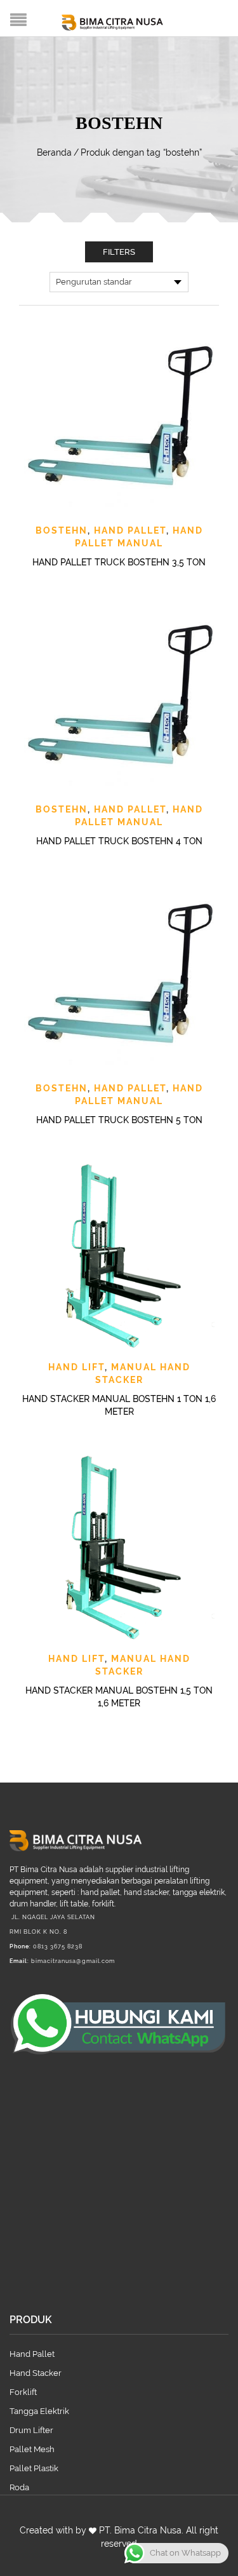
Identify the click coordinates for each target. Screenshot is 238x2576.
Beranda (54, 152)
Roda (19, 2487)
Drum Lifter (31, 2430)
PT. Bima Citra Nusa (140, 2530)
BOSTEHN (62, 530)
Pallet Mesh (32, 2449)
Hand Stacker (36, 2373)
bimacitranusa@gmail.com (73, 1961)
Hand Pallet (130, 530)
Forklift (23, 2392)
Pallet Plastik (34, 2468)
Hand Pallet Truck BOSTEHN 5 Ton (119, 1120)
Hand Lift (76, 1367)
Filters (119, 252)
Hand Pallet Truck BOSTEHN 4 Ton (119, 841)
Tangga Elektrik (39, 2411)
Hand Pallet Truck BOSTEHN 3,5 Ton (119, 562)
